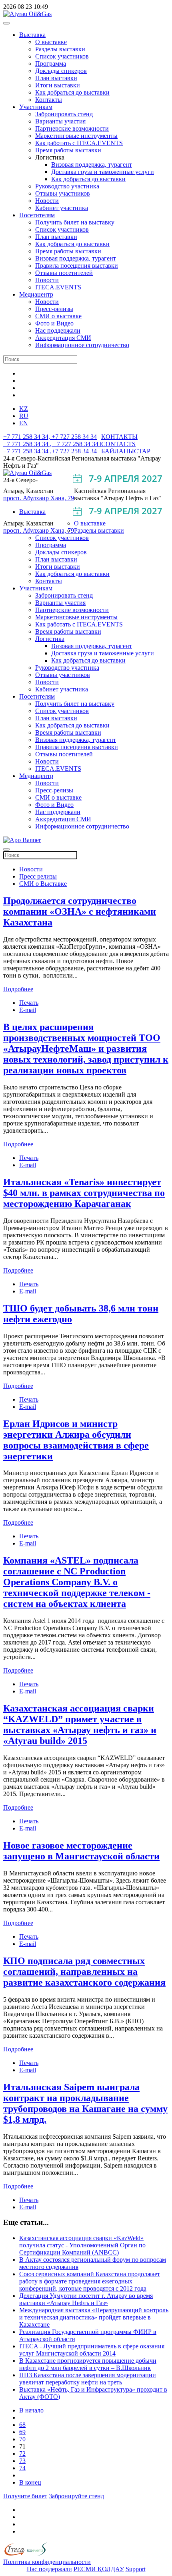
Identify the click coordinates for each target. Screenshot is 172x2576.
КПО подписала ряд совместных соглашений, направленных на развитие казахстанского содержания (84, 1972)
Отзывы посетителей (64, 273)
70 (22, 2439)
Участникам (36, 107)
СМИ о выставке (58, 316)
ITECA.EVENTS (58, 287)
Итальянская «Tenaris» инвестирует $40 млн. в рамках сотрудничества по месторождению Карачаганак (84, 1193)
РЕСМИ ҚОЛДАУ (99, 2569)
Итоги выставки (58, 85)
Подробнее (18, 989)
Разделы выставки (60, 49)
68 (22, 2425)
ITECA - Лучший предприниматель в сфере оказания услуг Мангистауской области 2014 (92, 2350)
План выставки (56, 78)
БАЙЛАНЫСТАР (126, 451)
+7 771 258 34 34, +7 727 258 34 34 (50, 437)
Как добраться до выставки (72, 92)
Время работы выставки (68, 150)
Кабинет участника (62, 208)
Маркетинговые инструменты (76, 136)
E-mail (28, 1010)
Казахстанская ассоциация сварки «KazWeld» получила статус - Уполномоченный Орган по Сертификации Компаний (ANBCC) (82, 2245)
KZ (24, 409)
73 (22, 2461)
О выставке (51, 42)
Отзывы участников (63, 193)
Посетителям (37, 215)
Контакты (49, 100)
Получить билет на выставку (75, 222)
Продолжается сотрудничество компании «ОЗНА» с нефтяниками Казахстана (80, 911)
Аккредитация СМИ (63, 338)
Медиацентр (36, 294)
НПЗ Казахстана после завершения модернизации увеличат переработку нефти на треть (88, 2379)
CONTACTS (118, 444)
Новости (47, 201)
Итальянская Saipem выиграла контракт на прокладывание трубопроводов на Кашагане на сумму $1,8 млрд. (85, 2103)
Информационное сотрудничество (82, 345)
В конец (30, 2482)
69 (22, 2432)
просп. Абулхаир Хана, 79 (39, 498)
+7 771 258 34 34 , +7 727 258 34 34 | (52, 444)
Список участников (62, 56)
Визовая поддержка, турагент (92, 165)
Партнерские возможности (72, 128)
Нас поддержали (58, 330)
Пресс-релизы (54, 309)
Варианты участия (60, 121)
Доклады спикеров (61, 71)
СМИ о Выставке (43, 884)
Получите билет (25, 2496)
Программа (51, 64)
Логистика (50, 639)
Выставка (32, 35)
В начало (31, 2410)
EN (24, 423)
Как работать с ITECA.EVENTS (79, 143)
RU (24, 416)
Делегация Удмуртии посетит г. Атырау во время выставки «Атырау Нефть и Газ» (86, 2299)
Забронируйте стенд (76, 2496)
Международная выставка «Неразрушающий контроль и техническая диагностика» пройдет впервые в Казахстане (94, 2317)
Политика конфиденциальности (47, 2562)
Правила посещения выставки (77, 266)
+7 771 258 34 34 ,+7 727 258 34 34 (50, 451)
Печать (29, 1003)
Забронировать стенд (64, 114)
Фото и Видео (54, 323)
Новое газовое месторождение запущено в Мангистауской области (81, 1851)
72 (22, 2454)
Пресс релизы (38, 876)
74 (22, 2468)
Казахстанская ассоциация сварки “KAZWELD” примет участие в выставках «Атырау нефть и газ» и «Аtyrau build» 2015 (80, 1724)
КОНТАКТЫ (119, 437)
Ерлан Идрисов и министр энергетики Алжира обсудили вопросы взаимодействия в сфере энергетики (76, 1440)
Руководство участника (67, 186)
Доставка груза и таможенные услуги (103, 172)
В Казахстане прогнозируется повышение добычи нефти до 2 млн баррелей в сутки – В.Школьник (88, 2364)
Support (136, 2569)
